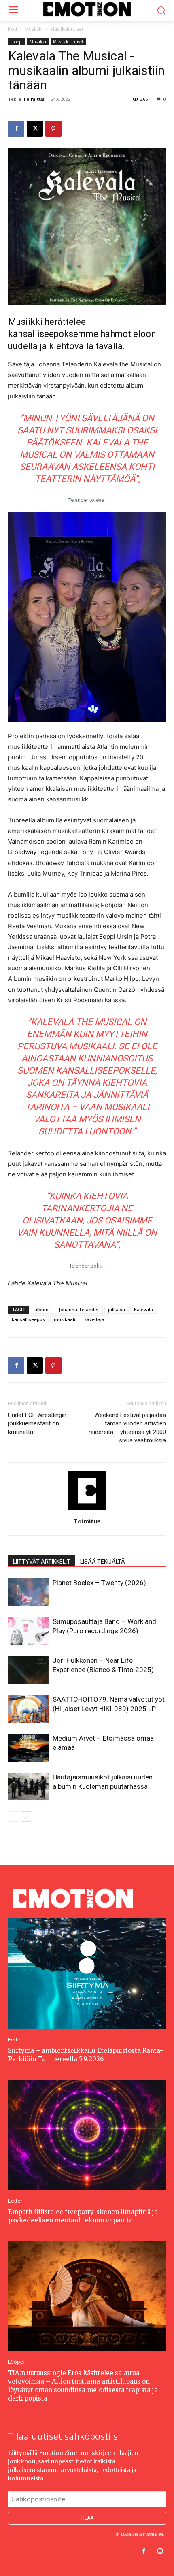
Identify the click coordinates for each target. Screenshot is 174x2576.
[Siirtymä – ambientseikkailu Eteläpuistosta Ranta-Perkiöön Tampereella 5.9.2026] (87, 1973)
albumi (42, 1309)
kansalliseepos (28, 1319)
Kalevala (143, 1309)
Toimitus (34, 99)
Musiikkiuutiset (67, 29)
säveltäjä (94, 1319)
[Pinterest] (53, 129)
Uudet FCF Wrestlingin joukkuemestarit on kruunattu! (37, 1423)
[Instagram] (160, 2552)
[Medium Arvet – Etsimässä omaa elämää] (28, 1748)
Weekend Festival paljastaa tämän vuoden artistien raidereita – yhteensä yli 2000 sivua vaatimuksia (127, 1428)
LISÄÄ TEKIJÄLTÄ (103, 1562)
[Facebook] (16, 129)
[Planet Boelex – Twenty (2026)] (28, 1592)
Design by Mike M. (143, 2534)
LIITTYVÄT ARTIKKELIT (42, 1562)
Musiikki (34, 29)
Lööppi (17, 42)
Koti (13, 29)
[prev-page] (13, 1816)
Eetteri (16, 2039)
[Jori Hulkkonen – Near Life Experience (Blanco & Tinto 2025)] (28, 1670)
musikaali (65, 1319)
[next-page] (26, 1816)
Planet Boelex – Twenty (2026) (99, 1583)
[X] (35, 129)
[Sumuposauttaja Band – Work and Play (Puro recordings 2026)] (28, 1631)
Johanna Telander (79, 1309)
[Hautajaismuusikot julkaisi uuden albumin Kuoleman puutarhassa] (28, 1787)
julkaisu (117, 1309)
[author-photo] (87, 1510)
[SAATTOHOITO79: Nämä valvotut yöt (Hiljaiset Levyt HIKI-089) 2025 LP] (28, 1709)
